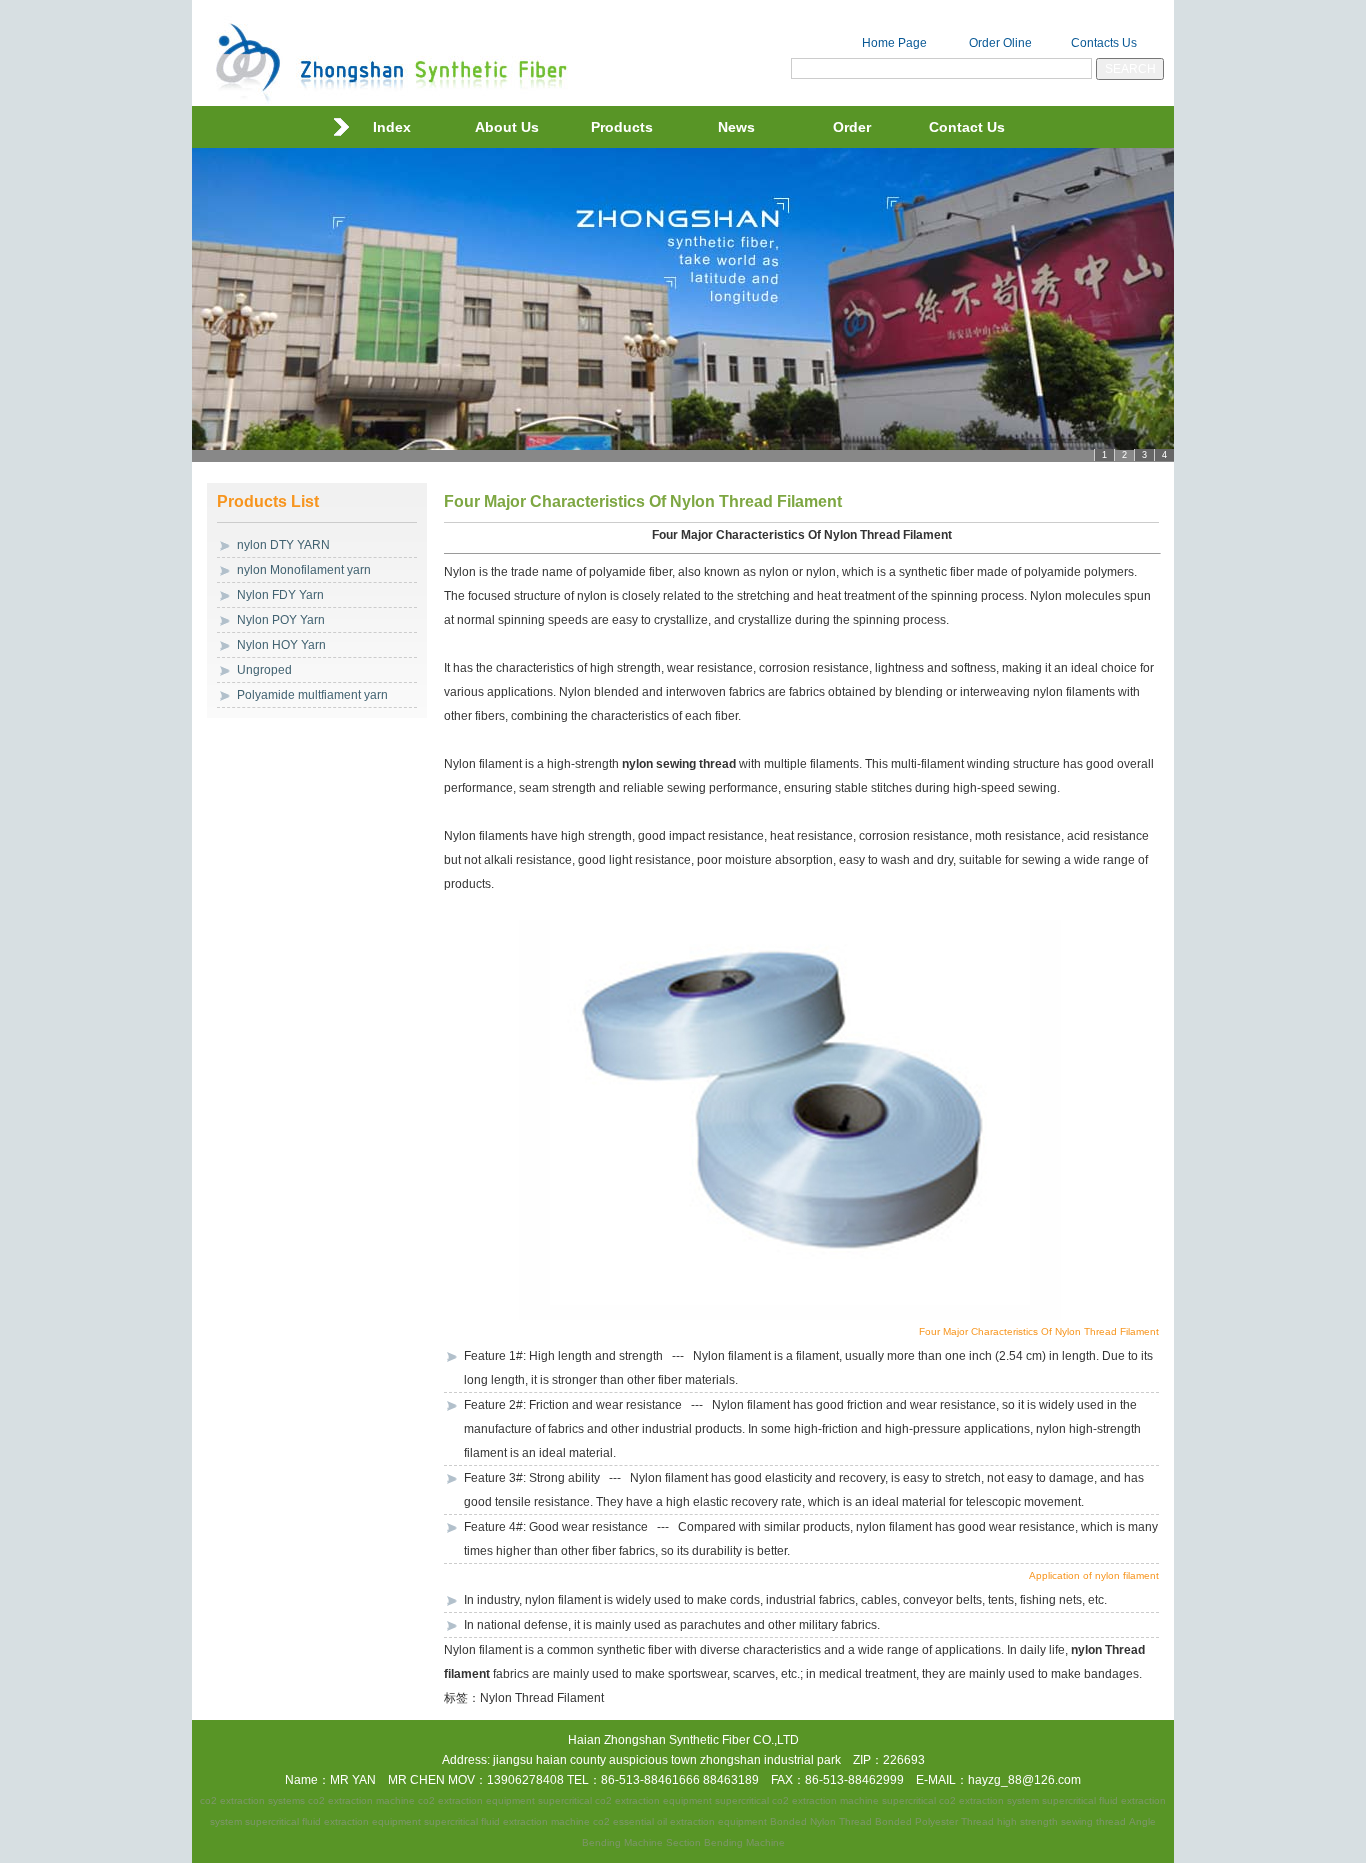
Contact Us (967, 127)
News (736, 127)
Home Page (894, 43)
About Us (507, 127)
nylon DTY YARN (283, 545)
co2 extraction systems (252, 1800)
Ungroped (264, 670)
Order (852, 127)
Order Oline (1000, 43)
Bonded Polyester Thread (934, 1821)
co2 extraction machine (361, 1800)
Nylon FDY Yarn (280, 595)
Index (392, 127)
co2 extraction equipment (476, 1800)
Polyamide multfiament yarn (312, 695)
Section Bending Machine (725, 1842)
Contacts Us (1104, 43)
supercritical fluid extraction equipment (333, 1821)
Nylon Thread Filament (542, 1698)
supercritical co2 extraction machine (797, 1800)
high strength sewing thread (1061, 1821)
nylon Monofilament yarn (304, 570)
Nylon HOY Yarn (281, 645)
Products (622, 127)
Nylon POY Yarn (281, 620)
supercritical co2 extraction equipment (625, 1800)
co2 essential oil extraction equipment (680, 1821)
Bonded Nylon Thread (821, 1821)
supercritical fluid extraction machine (507, 1821)
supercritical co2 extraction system (960, 1800)
